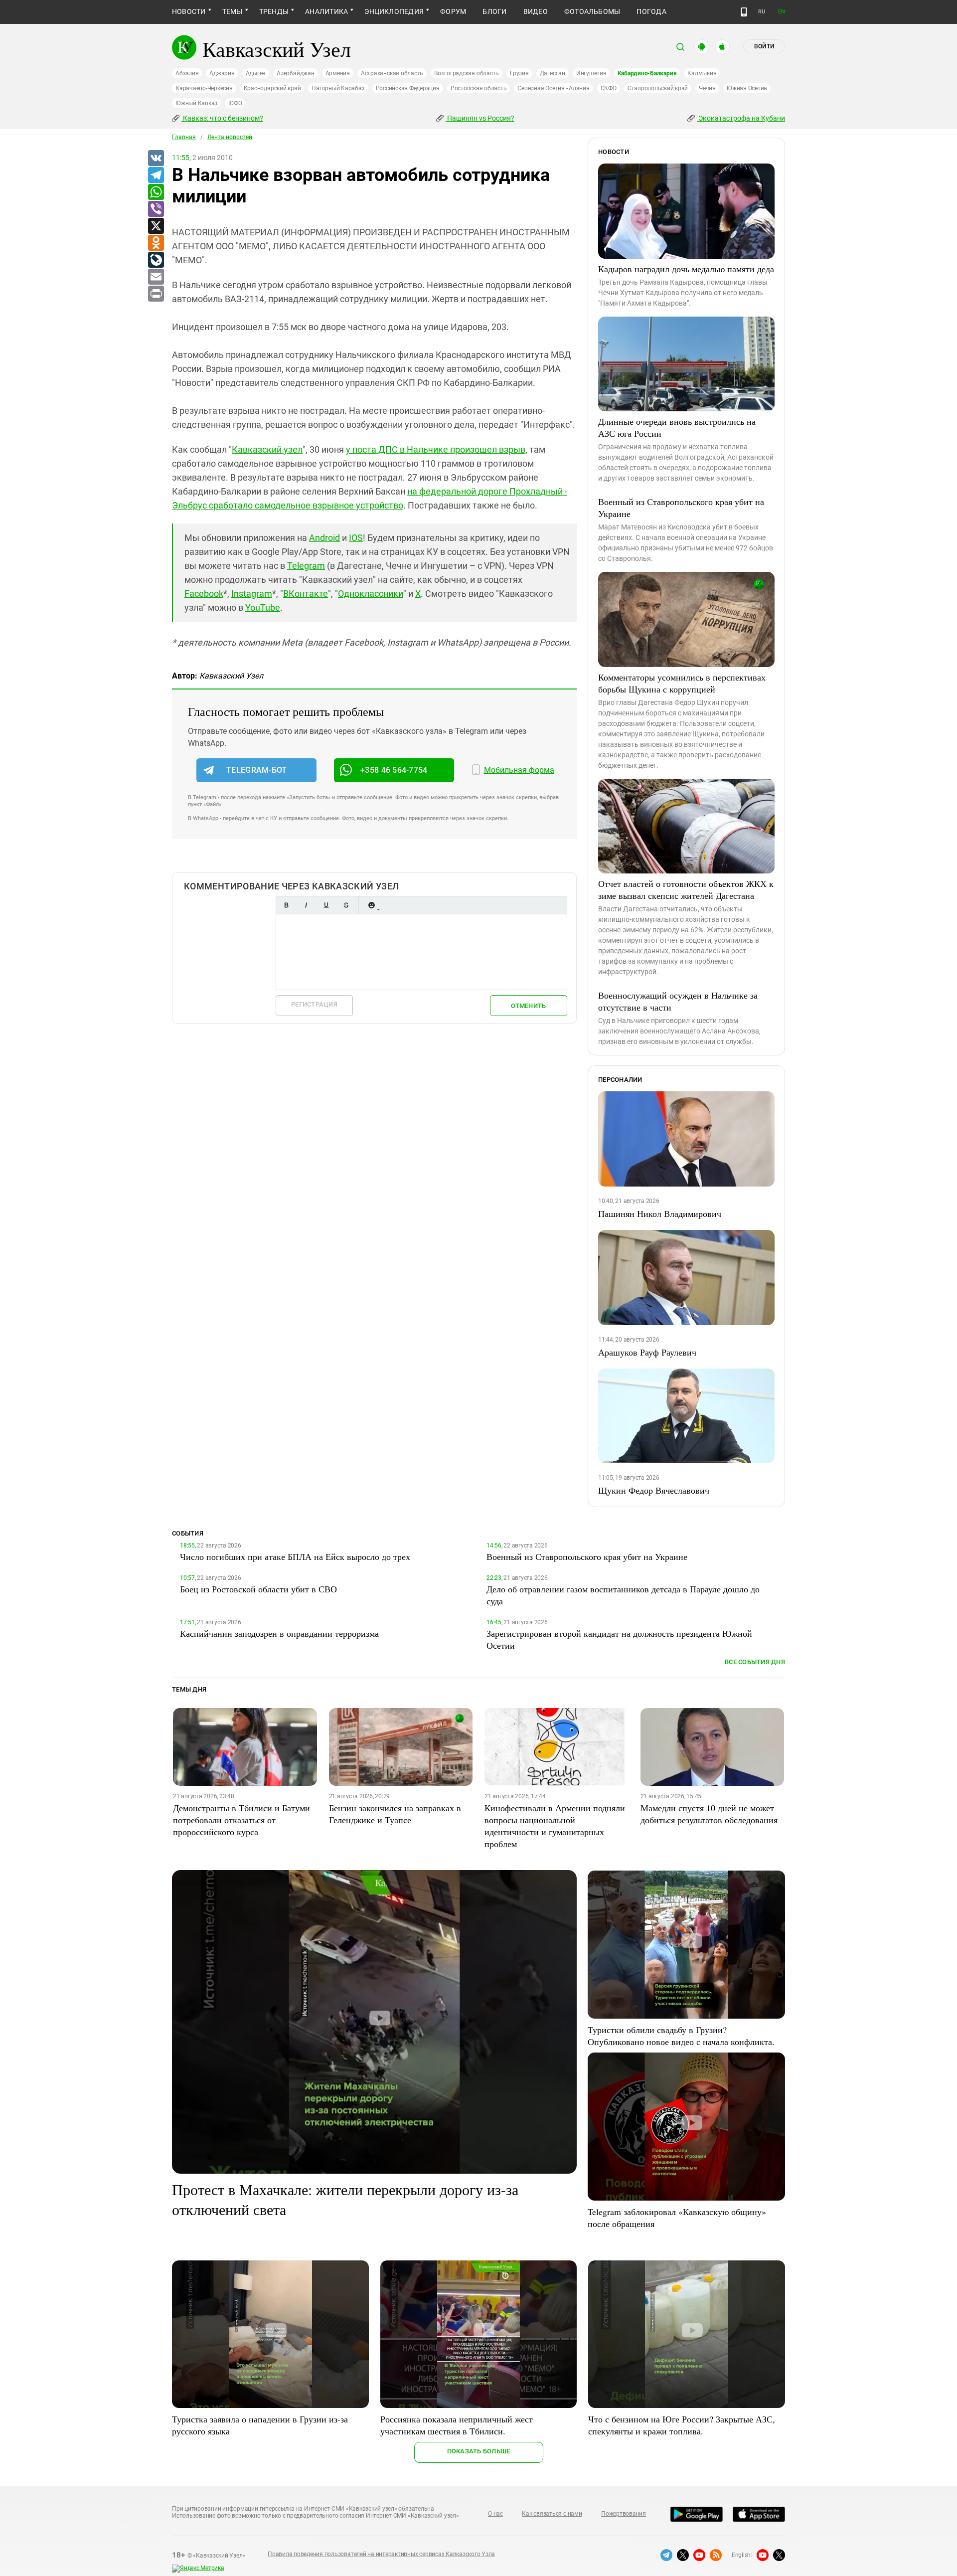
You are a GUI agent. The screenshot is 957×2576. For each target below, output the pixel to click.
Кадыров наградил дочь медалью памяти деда (686, 269)
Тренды (274, 11)
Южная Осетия (747, 88)
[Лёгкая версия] (744, 12)
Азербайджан (295, 73)
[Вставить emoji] (371, 905)
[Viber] (156, 209)
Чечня (707, 88)
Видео (536, 11)
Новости (189, 11)
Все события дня (755, 1662)
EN (782, 12)
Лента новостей (230, 137)
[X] (156, 226)
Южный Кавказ (196, 103)
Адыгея (256, 73)
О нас (495, 2514)
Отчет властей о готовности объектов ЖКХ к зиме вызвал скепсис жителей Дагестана (686, 889)
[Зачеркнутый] (346, 905)
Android (324, 538)
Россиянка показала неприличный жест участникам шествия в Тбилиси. (457, 2425)
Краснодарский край (272, 88)
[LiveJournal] (156, 260)
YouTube (263, 607)
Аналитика (326, 11)
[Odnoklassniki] (156, 243)
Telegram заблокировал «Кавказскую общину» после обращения (677, 2218)
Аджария (222, 73)
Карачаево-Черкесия (204, 88)
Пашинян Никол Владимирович (660, 1213)
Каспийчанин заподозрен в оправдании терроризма (279, 1633)
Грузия (519, 73)
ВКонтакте (306, 594)
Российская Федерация (408, 88)
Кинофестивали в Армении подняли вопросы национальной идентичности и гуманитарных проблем (555, 1826)
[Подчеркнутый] (326, 905)
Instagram (252, 594)
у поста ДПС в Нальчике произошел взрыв (436, 449)
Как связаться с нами (552, 2514)
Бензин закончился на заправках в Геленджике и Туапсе (395, 1814)
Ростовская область (479, 88)
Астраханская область (392, 73)
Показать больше (479, 2451)
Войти (764, 46)
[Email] (156, 277)
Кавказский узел (267, 449)
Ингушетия (591, 73)
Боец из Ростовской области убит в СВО (258, 1589)
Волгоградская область (467, 73)
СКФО (609, 88)
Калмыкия (702, 73)
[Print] (156, 294)
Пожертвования (624, 2514)
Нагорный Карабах (338, 88)
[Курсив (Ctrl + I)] (306, 905)
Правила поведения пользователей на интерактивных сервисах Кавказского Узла (381, 2554)
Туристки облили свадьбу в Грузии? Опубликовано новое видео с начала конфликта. (681, 2036)
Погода (651, 11)
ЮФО (235, 103)
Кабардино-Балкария (647, 73)
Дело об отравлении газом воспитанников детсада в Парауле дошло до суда (623, 1595)
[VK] (156, 159)
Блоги (494, 11)
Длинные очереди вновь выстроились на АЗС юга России (677, 427)
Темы (233, 11)
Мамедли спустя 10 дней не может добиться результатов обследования (709, 1814)
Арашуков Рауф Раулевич (647, 1352)
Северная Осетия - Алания (553, 88)
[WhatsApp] (156, 192)
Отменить (528, 1006)
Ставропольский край (658, 88)
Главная (184, 137)
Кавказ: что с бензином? (222, 118)
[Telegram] (156, 175)
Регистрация (314, 1004)
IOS (356, 538)
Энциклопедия (394, 11)
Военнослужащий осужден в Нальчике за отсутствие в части (678, 1001)
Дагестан (553, 73)
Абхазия (187, 73)
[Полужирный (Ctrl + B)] (286, 905)
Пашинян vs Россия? (480, 118)
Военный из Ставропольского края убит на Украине (681, 508)
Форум (453, 11)
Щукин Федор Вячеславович (654, 1490)
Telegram (306, 566)
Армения (338, 73)
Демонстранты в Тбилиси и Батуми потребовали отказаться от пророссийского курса (241, 1820)
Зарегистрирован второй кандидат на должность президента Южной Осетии (619, 1639)
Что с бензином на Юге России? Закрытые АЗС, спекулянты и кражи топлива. (682, 2425)
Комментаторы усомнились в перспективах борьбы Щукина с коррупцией (682, 683)
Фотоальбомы (592, 11)
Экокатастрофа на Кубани (741, 118)
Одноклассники (371, 594)
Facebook (204, 594)
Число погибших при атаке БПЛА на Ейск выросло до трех (295, 1556)
